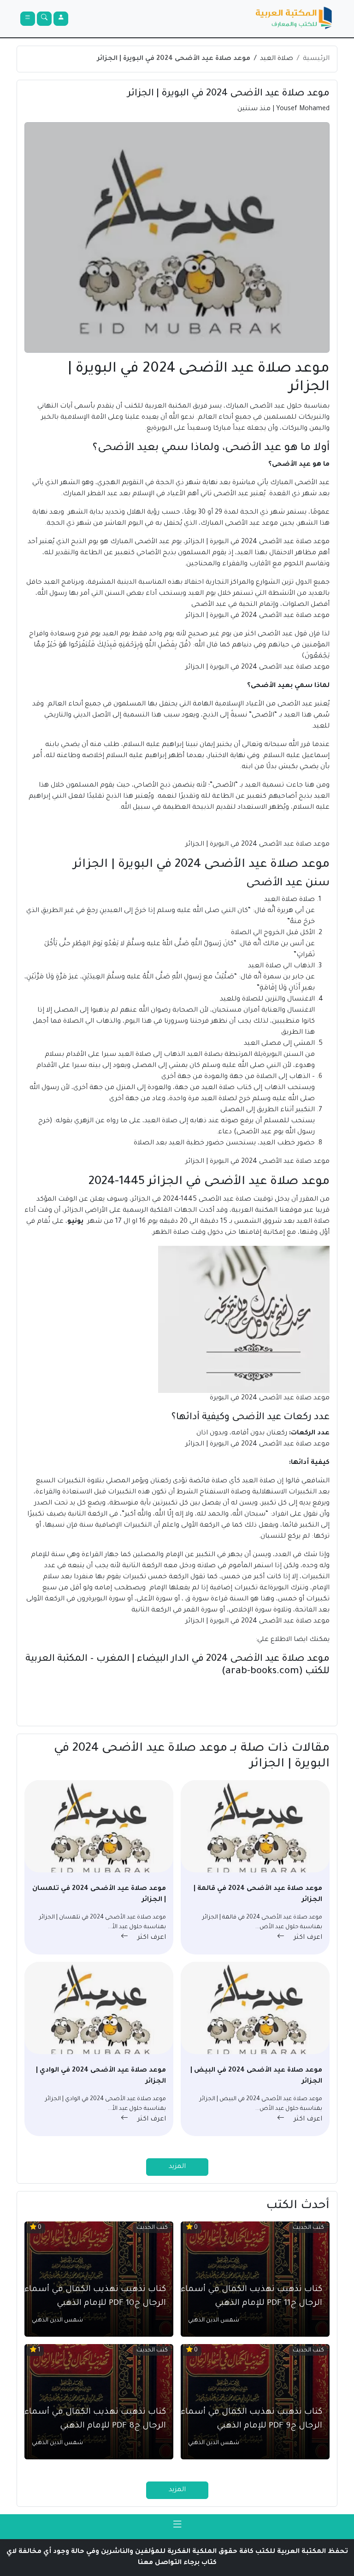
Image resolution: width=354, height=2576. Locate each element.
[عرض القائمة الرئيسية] (28, 19)
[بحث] (44, 19)
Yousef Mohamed (303, 109)
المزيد (177, 2167)
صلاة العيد (277, 59)
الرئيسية (316, 59)
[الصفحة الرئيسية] (294, 19)
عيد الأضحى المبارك (300, 483)
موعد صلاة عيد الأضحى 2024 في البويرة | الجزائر (174, 59)
